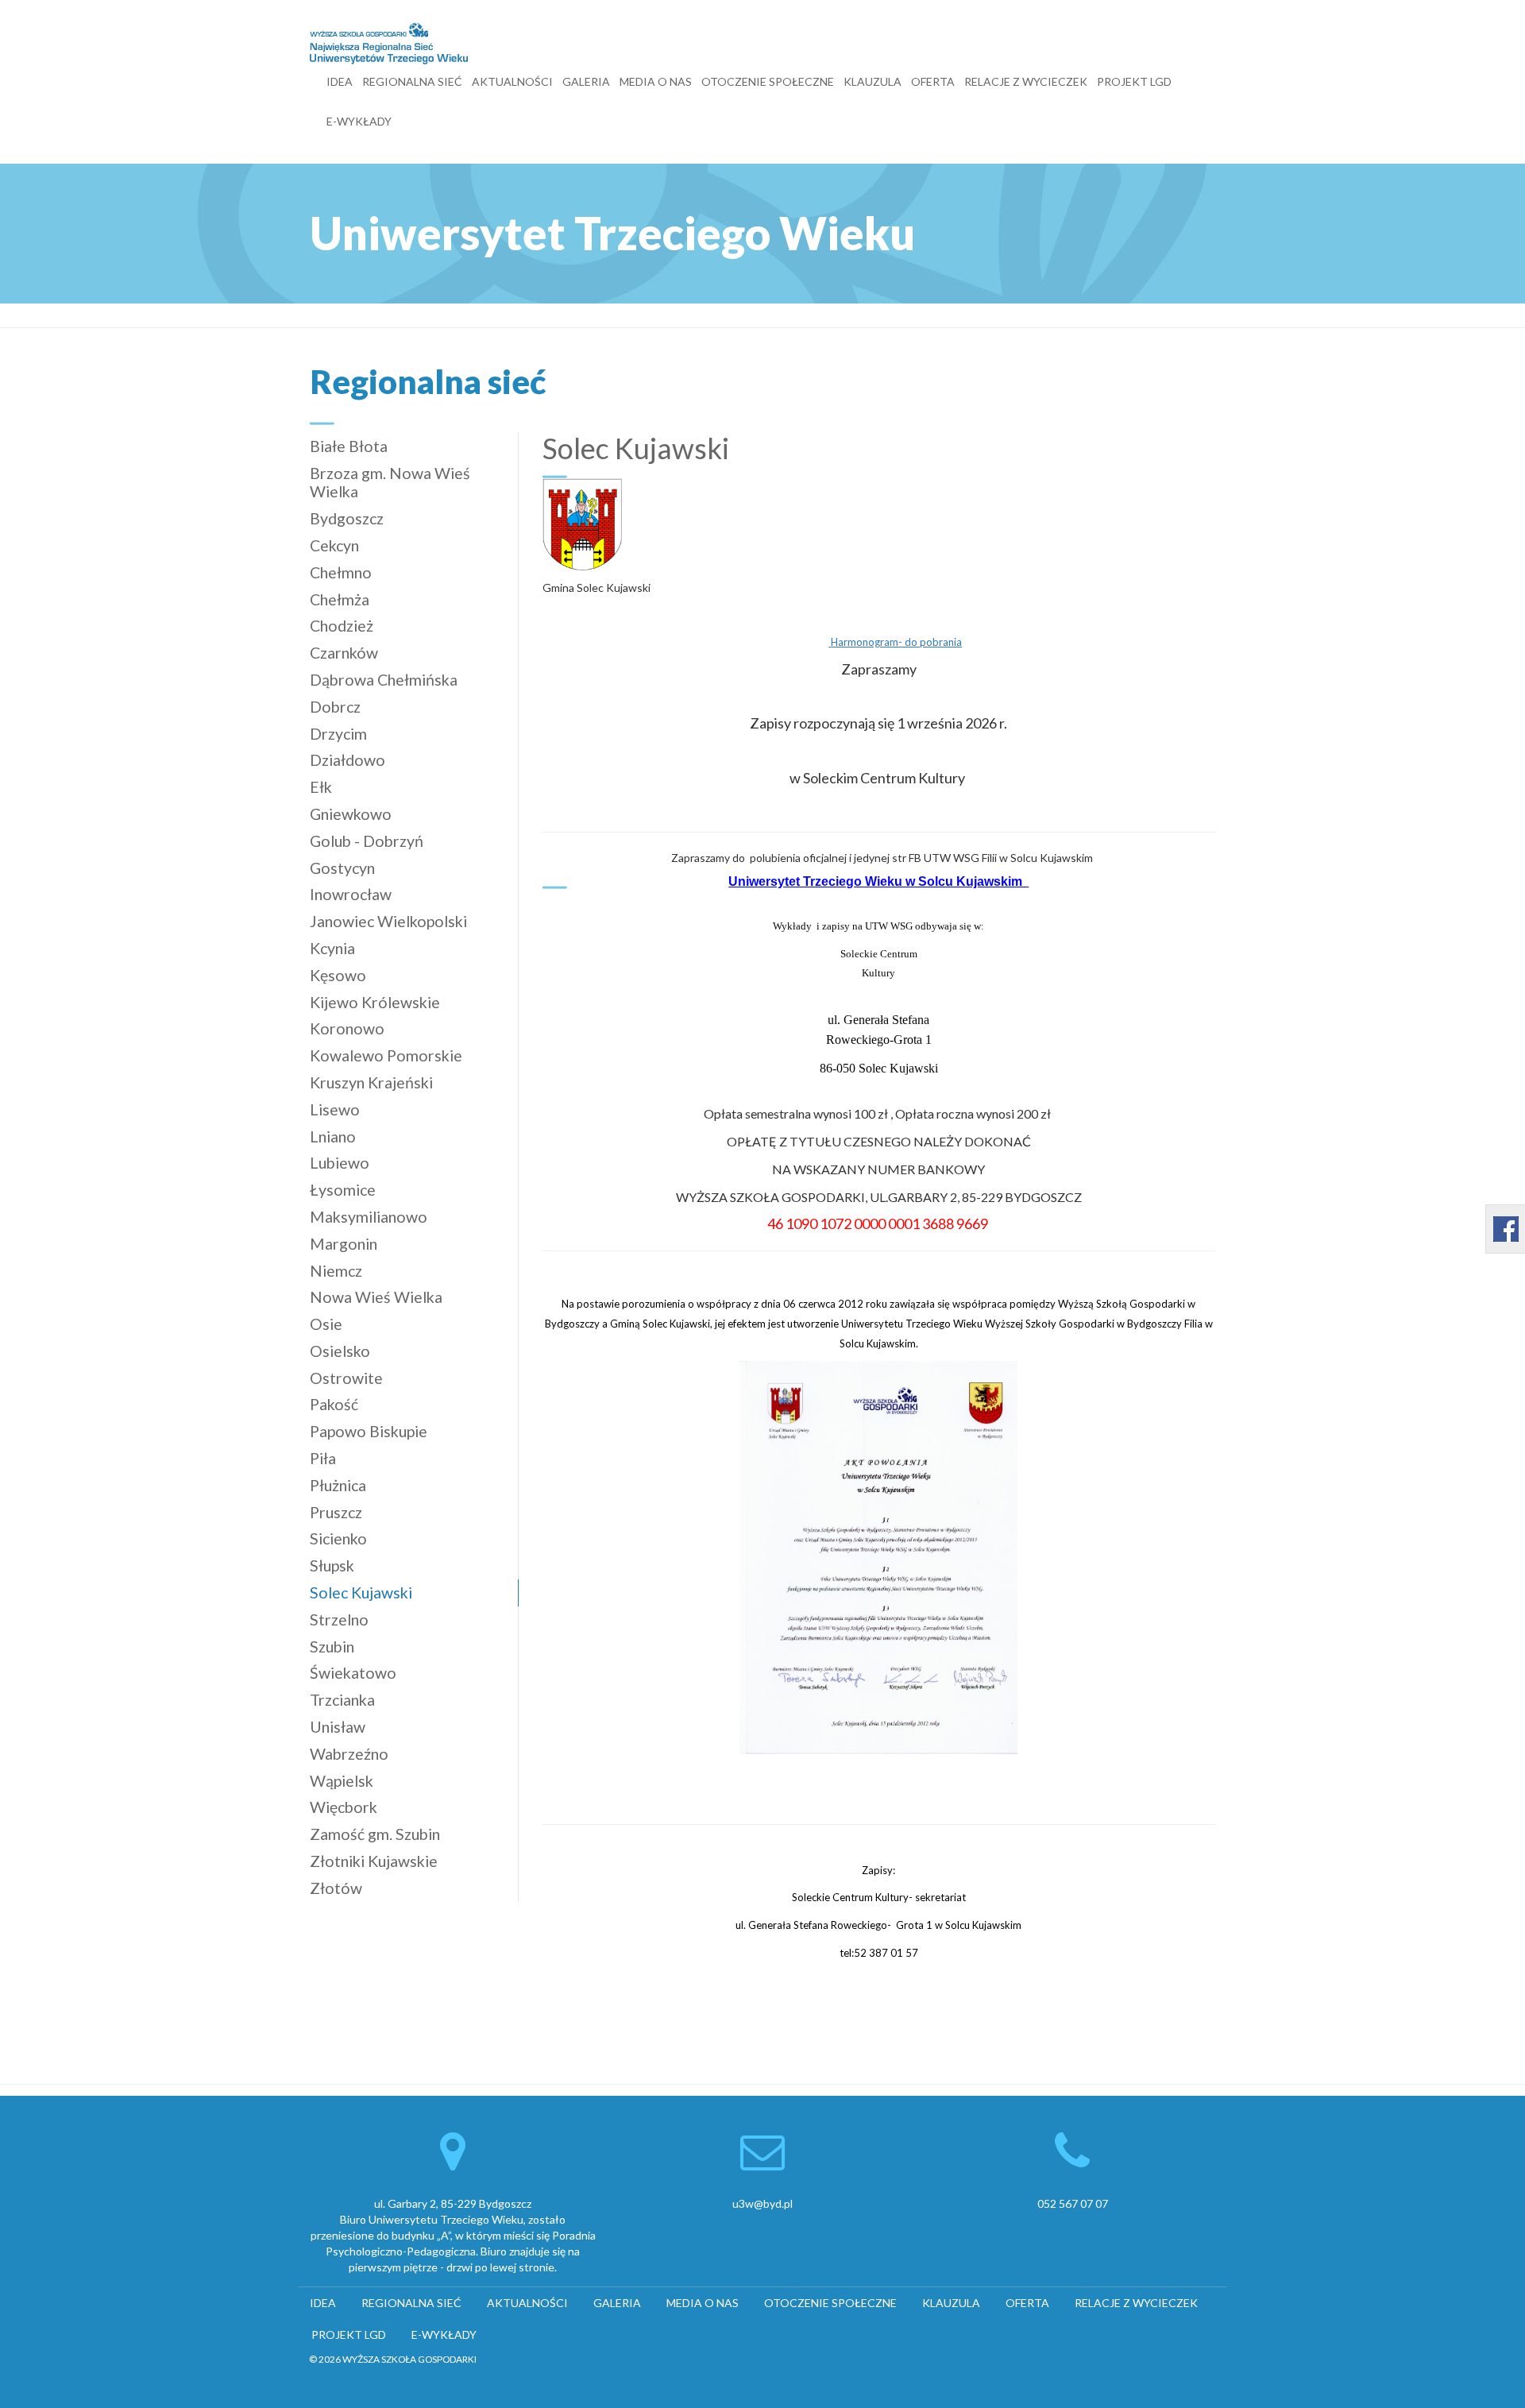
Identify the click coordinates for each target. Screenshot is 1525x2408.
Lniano (333, 1136)
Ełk (321, 787)
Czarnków (344, 653)
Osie (326, 1324)
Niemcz (336, 1271)
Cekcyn (334, 545)
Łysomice (343, 1190)
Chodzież (342, 626)
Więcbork (344, 1807)
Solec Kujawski (361, 1592)
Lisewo (335, 1109)
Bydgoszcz (347, 518)
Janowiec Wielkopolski (388, 921)
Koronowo (347, 1028)
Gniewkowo (351, 814)
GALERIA (586, 81)
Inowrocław (351, 894)
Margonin (344, 1244)
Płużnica (338, 1485)
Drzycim (338, 734)
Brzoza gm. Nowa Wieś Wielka (390, 483)
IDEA (340, 81)
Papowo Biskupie (369, 1431)
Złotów (336, 1888)
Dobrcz (335, 707)
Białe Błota (349, 446)
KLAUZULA (873, 81)
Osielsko (340, 1351)
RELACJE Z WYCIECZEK (1026, 81)
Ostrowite (346, 1378)
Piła (323, 1458)
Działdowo (347, 760)
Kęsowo (338, 975)
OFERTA (933, 81)
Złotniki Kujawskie (374, 1861)
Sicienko (338, 1538)
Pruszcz (336, 1512)
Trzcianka (342, 1700)
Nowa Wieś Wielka (376, 1297)
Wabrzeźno (349, 1754)
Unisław (338, 1727)
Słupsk (332, 1565)
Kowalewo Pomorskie (386, 1055)
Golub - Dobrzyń (367, 841)
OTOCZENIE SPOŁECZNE (768, 81)
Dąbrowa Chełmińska (384, 680)
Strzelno (339, 1620)
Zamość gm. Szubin (375, 1834)
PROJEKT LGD (1134, 81)
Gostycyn (342, 868)
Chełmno (341, 572)
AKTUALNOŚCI (512, 81)
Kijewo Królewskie (375, 1002)
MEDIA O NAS (656, 81)
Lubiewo (340, 1163)
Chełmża (340, 599)
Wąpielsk (342, 1781)
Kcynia (332, 948)
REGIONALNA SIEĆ (412, 81)
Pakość (334, 1404)
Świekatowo (353, 1673)
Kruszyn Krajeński (371, 1082)
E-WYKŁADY (359, 121)
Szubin (332, 1647)
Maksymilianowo (369, 1217)
